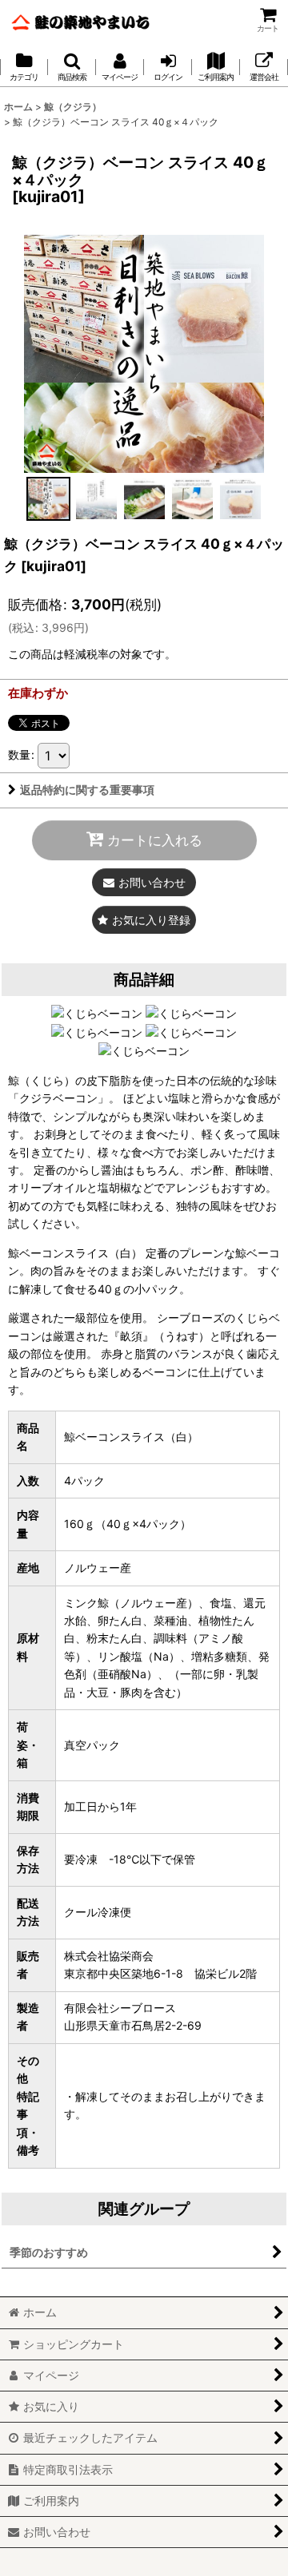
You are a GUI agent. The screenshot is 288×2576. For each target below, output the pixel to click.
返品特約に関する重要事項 (87, 790)
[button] (72, 67)
